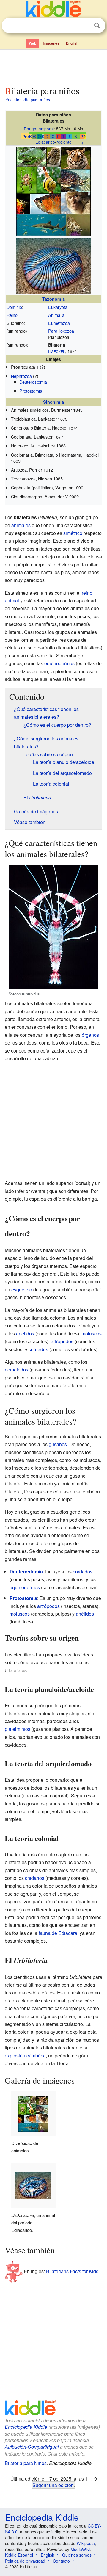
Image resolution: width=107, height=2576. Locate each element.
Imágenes (51, 43)
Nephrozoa (21, 376)
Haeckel (57, 351)
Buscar (97, 25)
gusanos (58, 1444)
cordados (38, 1349)
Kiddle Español (19, 2555)
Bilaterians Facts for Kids (72, 2271)
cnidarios (35, 1878)
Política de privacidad (25, 2561)
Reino (12, 315)
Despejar (85, 26)
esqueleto (22, 1289)
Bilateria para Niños (26, 2463)
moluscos (92, 1334)
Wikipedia (86, 2543)
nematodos (16, 1370)
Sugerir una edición (53, 2485)
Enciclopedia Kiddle (26, 2427)
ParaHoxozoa (61, 331)
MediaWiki (80, 2549)
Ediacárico (45, 142)
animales (21, 525)
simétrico (73, 533)
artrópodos (62, 1341)
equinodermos (59, 663)
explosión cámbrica (25, 2056)
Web (33, 43)
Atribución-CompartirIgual (32, 2447)
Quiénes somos (77, 2555)
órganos (90, 1035)
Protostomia (31, 391)
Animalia (56, 315)
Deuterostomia (33, 382)
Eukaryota (58, 307)
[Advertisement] (53, 66)
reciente (64, 142)
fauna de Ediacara (58, 1933)
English (72, 43)
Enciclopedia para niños (28, 99)
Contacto (61, 2561)
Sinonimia (53, 402)
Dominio (14, 307)
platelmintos (18, 1729)
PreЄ (27, 136)
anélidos (25, 1334)
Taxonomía (53, 299)
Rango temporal (39, 129)
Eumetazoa (59, 323)
